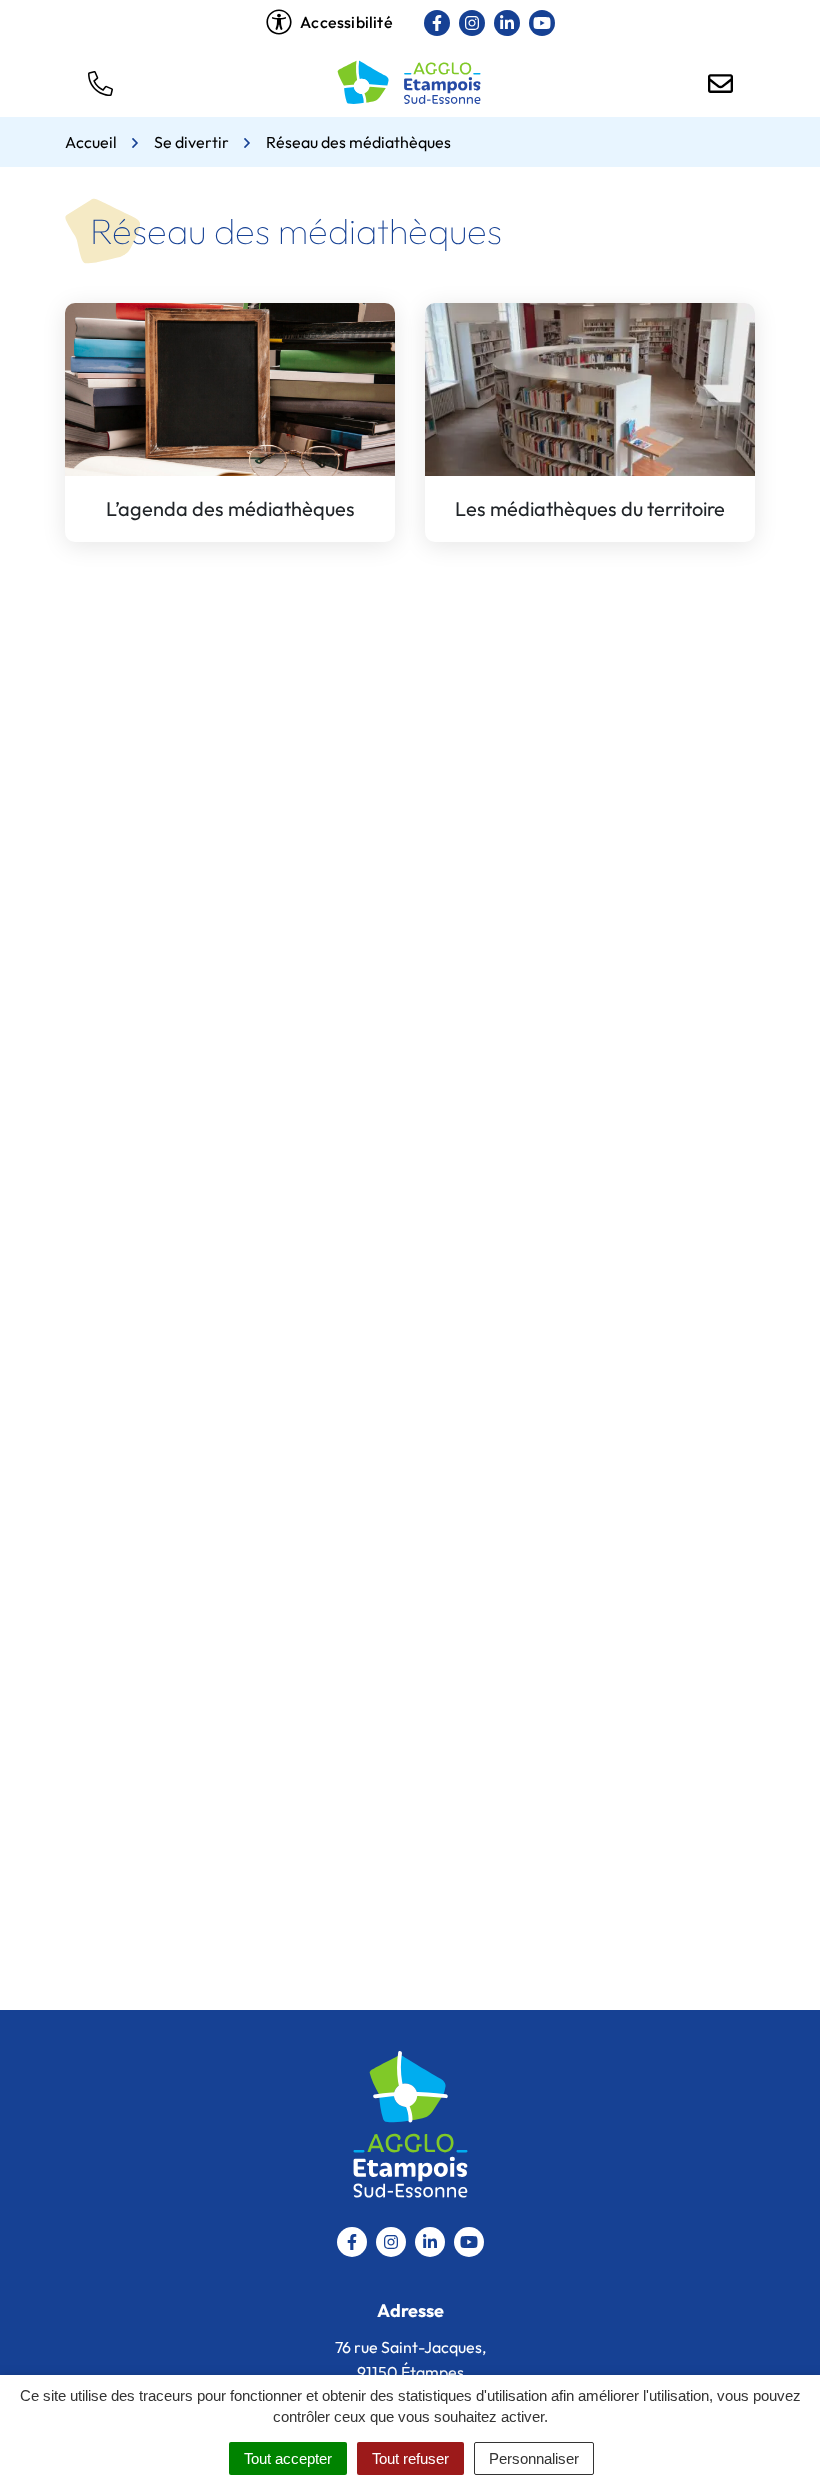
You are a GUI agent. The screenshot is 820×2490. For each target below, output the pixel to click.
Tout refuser (410, 2458)
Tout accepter (288, 2458)
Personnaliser (534, 2458)
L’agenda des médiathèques (230, 508)
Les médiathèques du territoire (590, 508)
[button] (100, 82)
